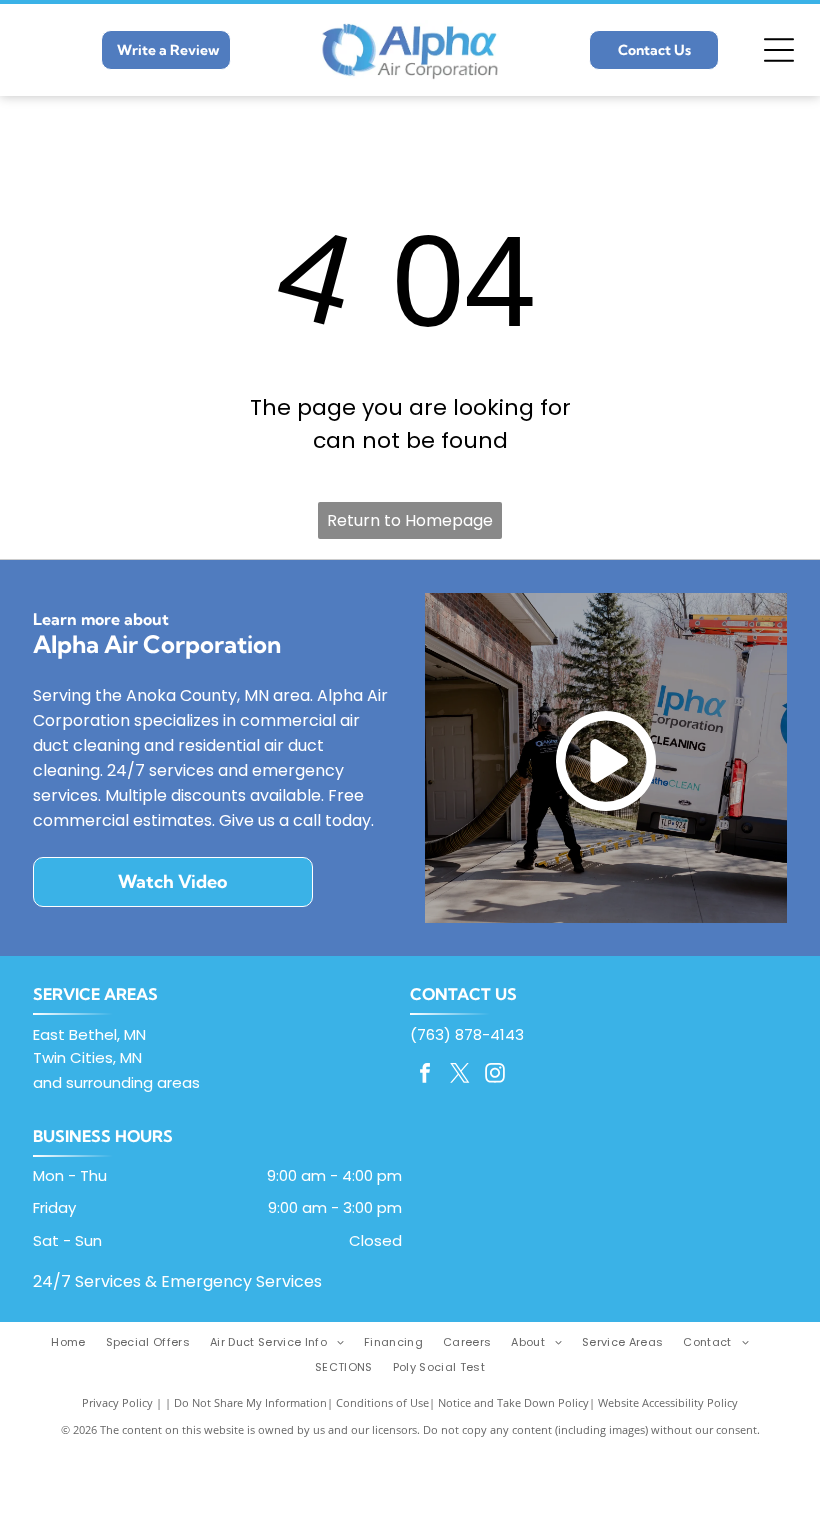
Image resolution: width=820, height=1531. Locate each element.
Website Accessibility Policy (668, 1402)
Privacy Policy (117, 1402)
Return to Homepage (410, 520)
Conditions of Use (382, 1402)
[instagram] (495, 1075)
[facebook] (425, 1075)
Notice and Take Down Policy (513, 1402)
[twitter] (460, 1075)
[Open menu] (779, 50)
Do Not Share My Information (250, 1402)
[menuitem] (78, 1342)
